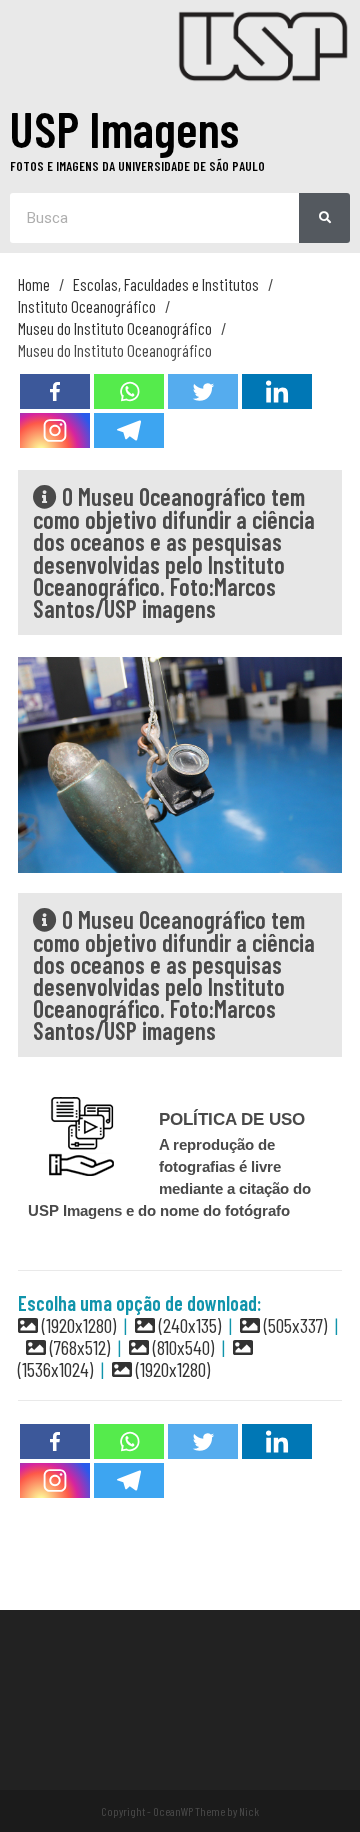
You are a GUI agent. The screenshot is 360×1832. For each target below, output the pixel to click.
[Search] (324, 218)
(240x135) (188, 1325)
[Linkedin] (277, 391)
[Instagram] (55, 430)
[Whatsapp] (129, 391)
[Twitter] (203, 391)
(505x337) (293, 1325)
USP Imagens (124, 128)
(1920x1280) (77, 1325)
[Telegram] (129, 430)
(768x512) (78, 1347)
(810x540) (181, 1347)
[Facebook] (55, 391)
